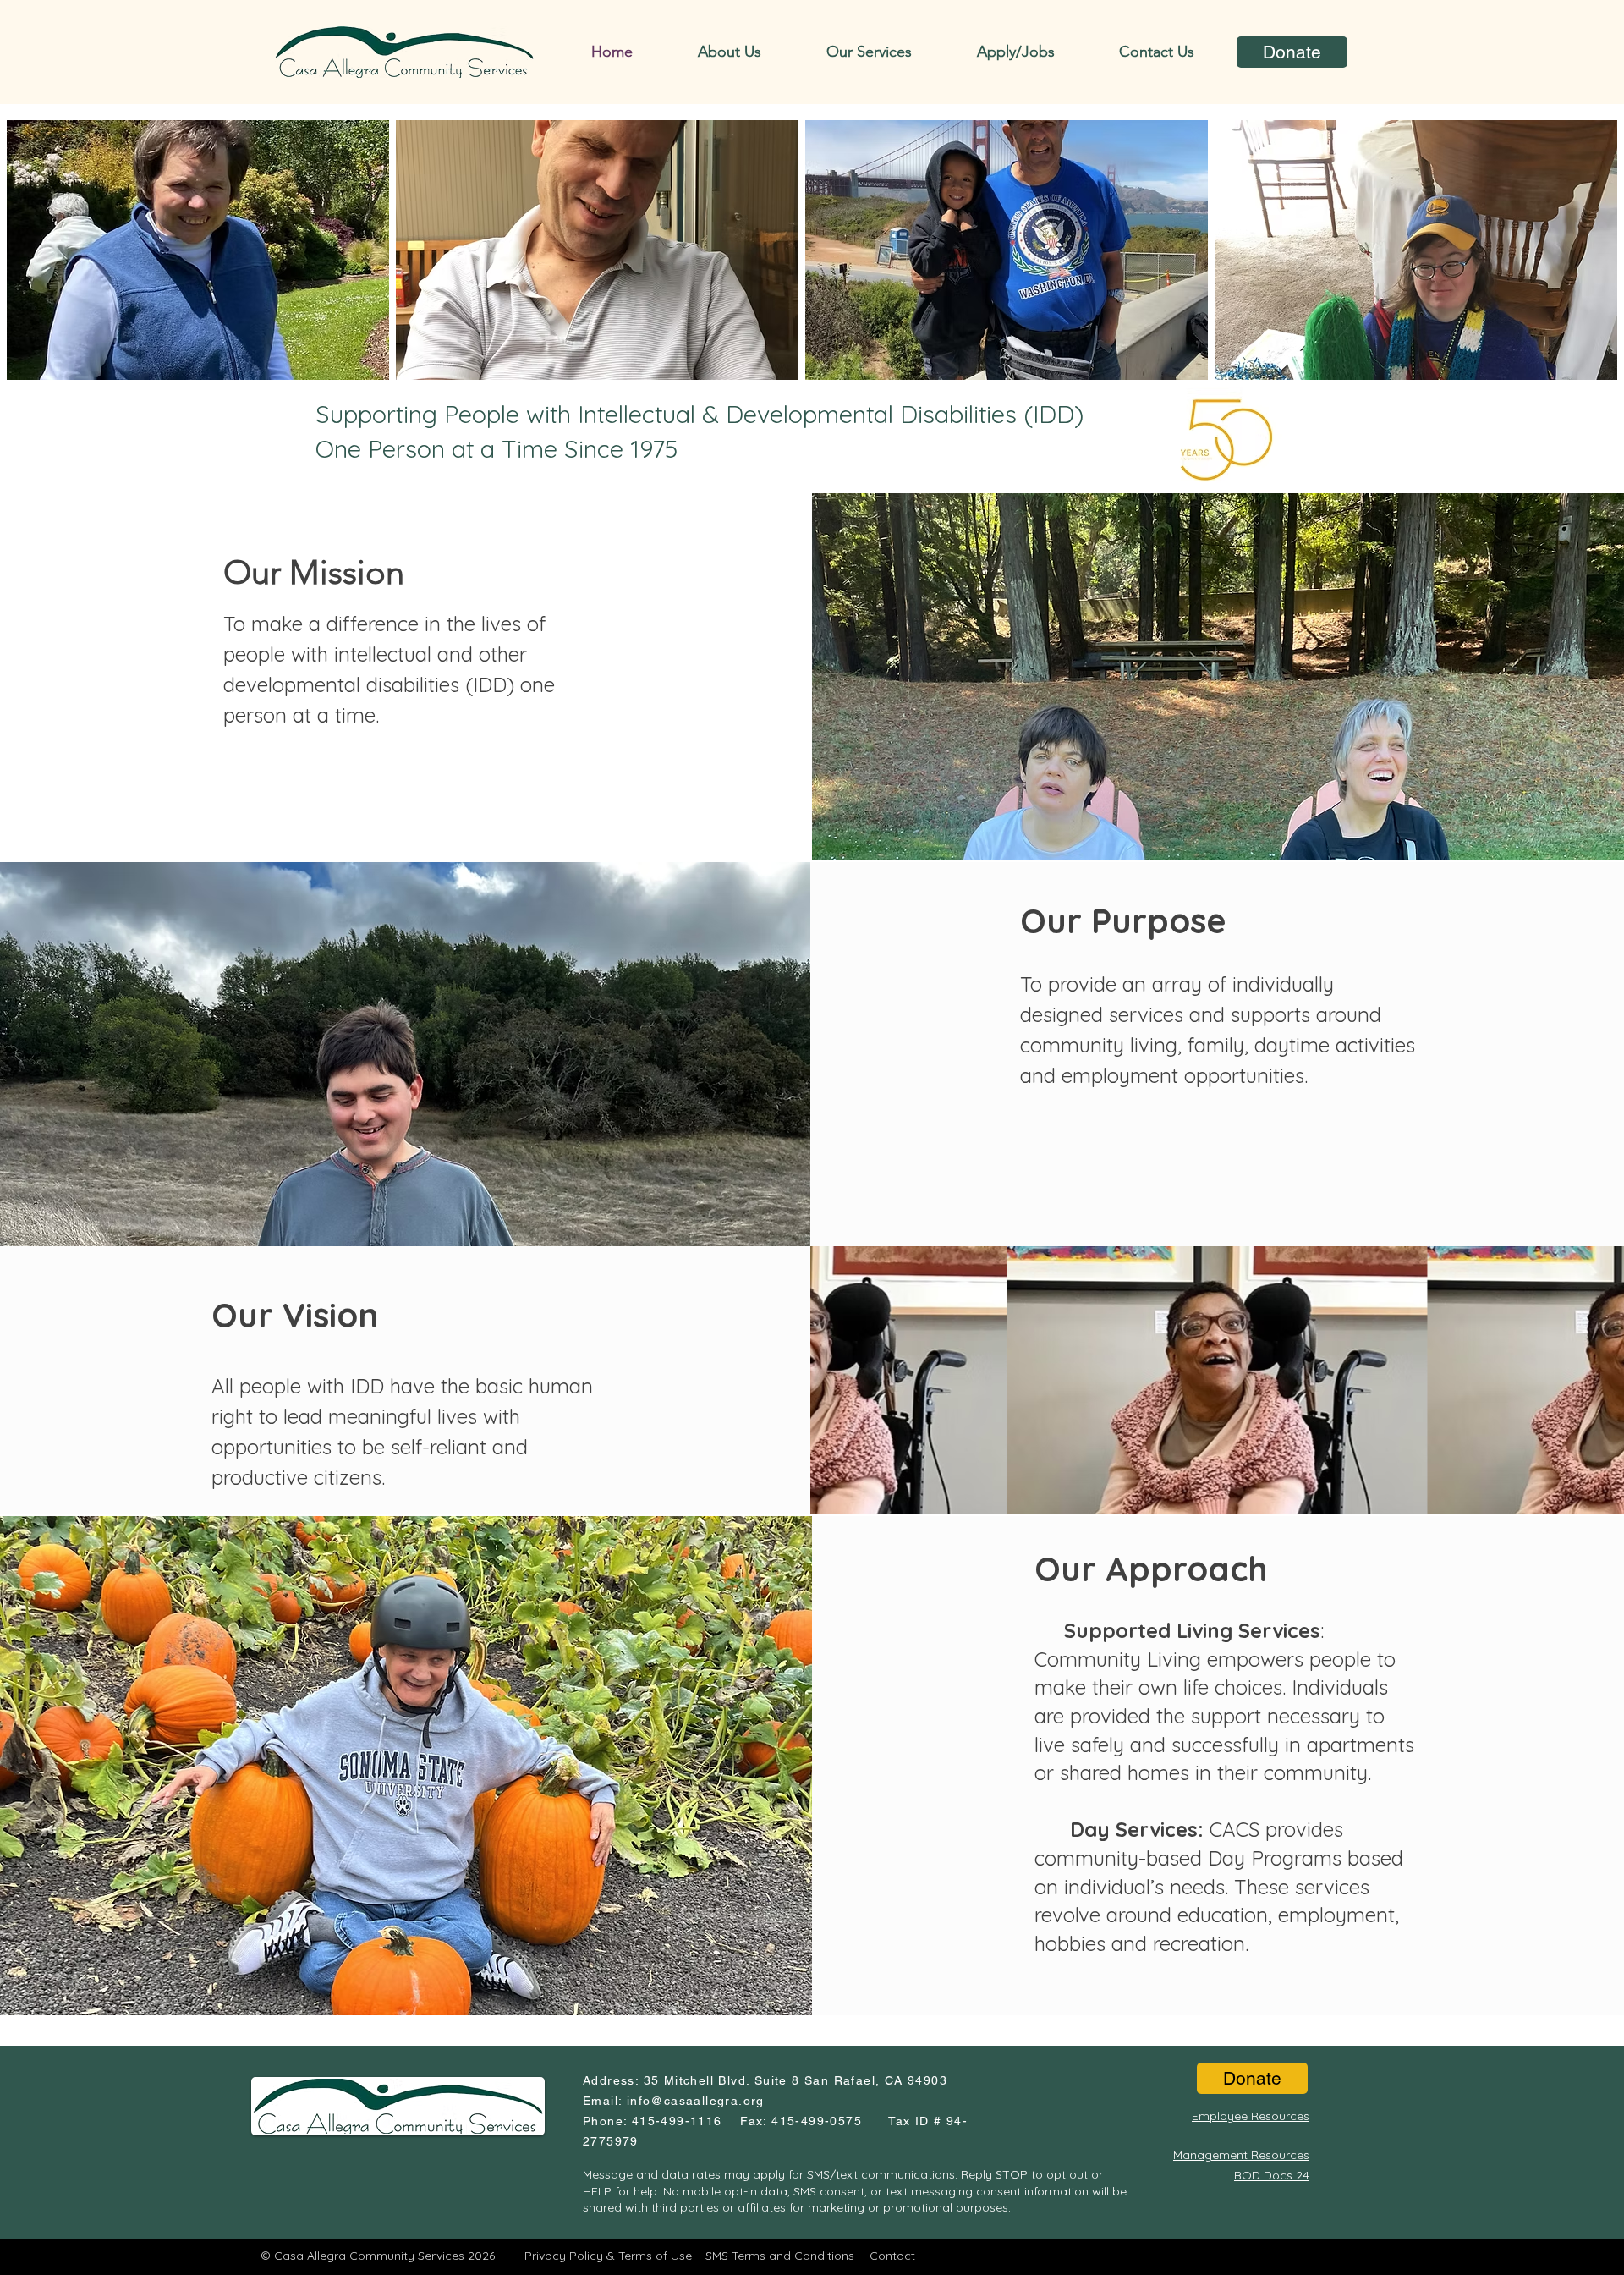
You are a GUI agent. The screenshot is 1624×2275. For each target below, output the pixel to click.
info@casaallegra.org (696, 2101)
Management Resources (1241, 2155)
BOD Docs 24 (1272, 2175)
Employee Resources (1251, 2116)
